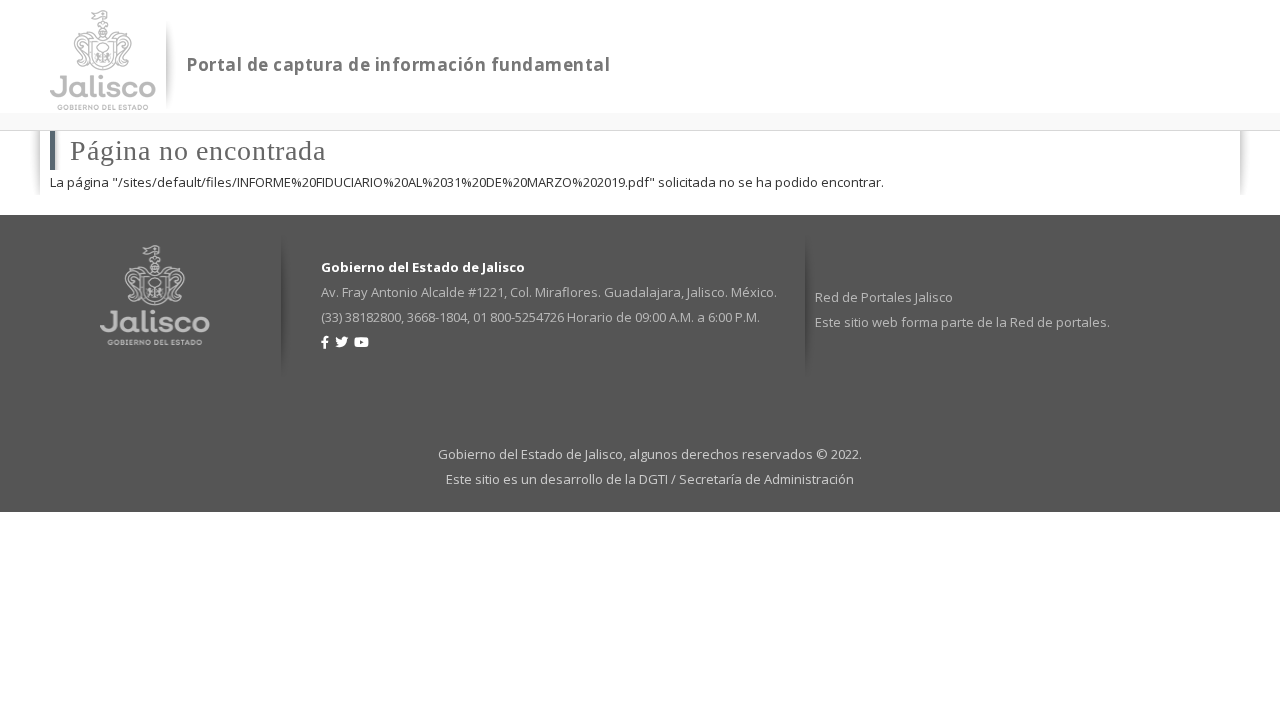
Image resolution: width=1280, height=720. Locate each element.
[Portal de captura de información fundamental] (103, 97)
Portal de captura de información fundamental (398, 64)
